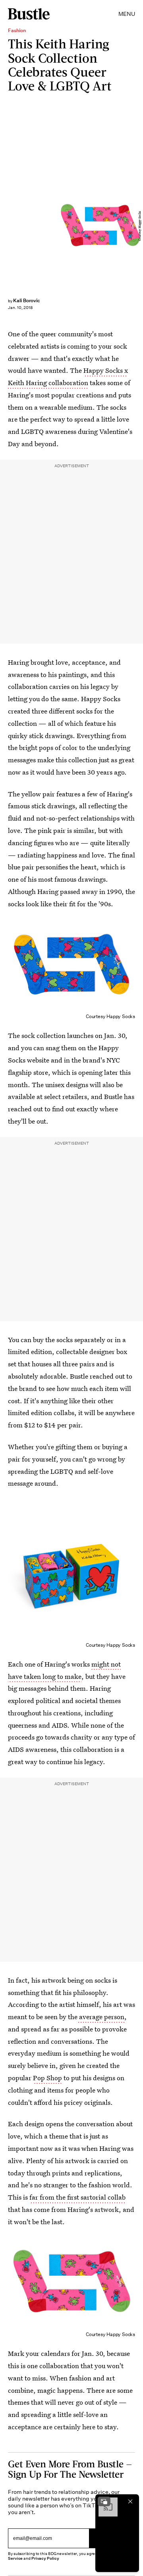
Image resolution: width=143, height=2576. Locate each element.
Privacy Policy (45, 2558)
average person (101, 2017)
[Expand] (104, 2501)
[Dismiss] (130, 2501)
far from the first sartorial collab (77, 2197)
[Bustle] (29, 14)
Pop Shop (47, 2078)
